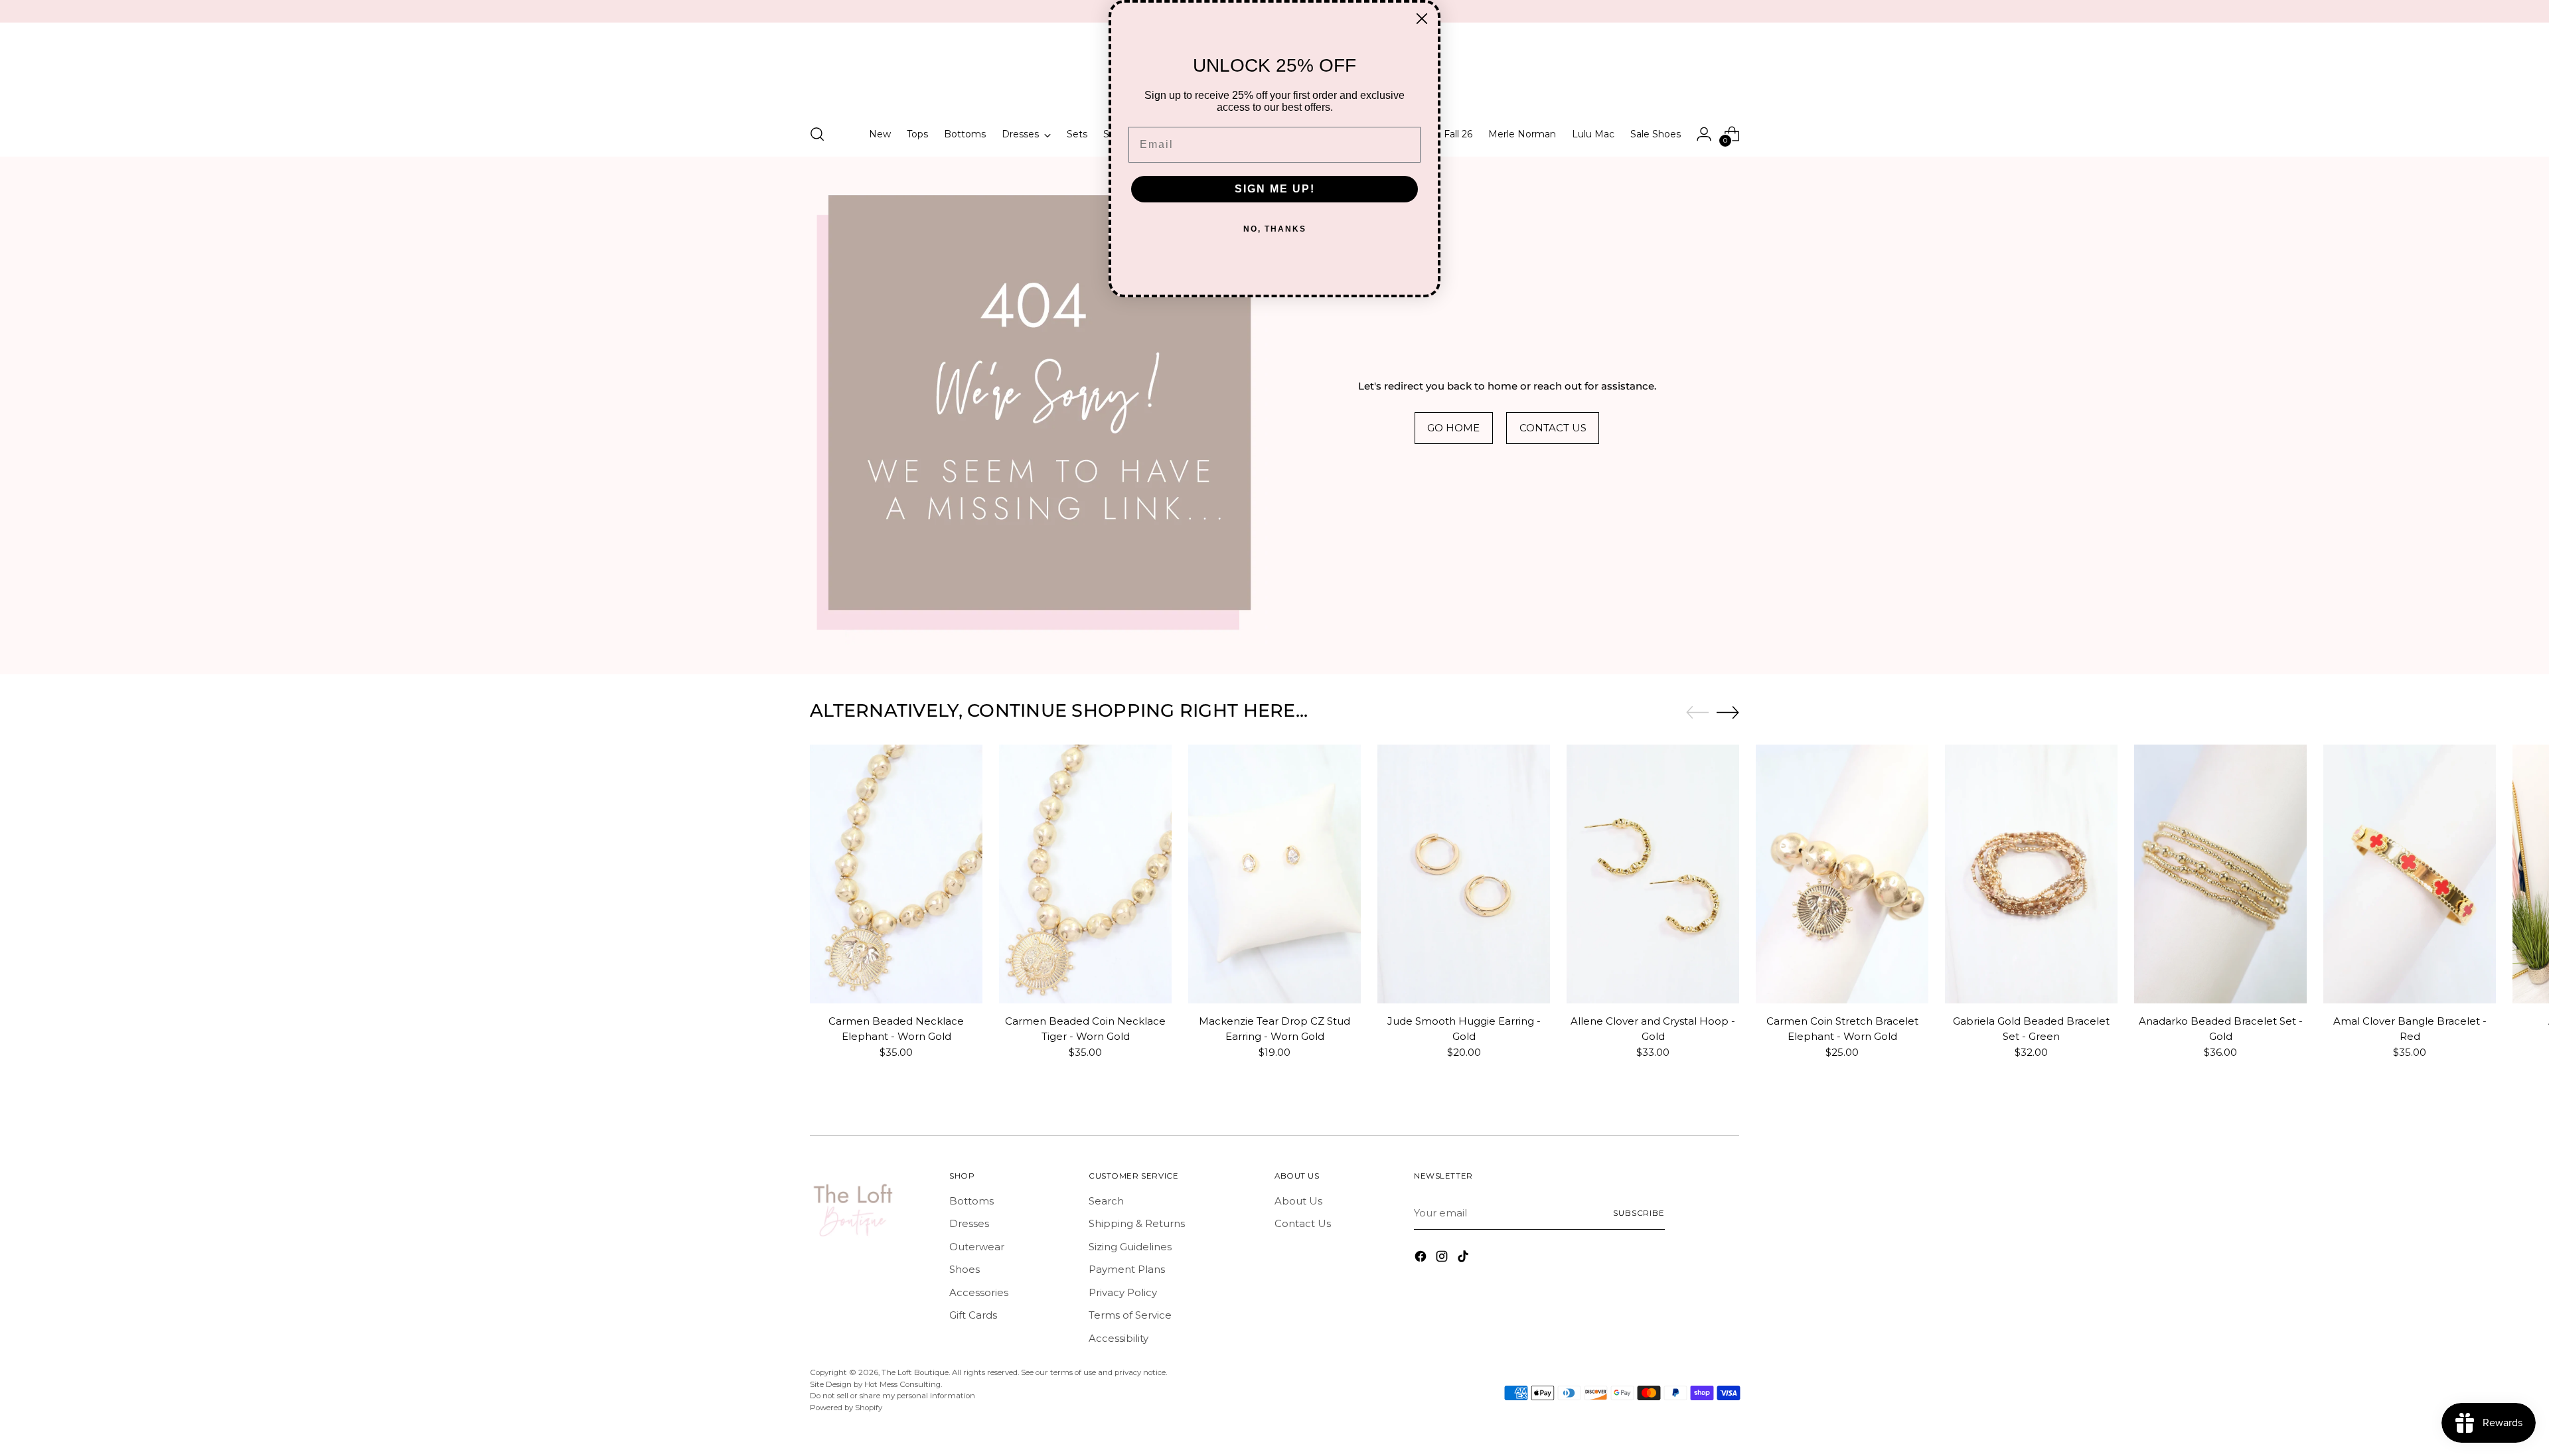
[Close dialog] (1422, 19)
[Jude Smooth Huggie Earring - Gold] (1464, 874)
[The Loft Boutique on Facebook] (1422, 1259)
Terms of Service (1130, 1315)
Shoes (965, 1269)
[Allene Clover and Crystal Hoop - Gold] (1653, 874)
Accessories (979, 1292)
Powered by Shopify (846, 1408)
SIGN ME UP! (1275, 189)
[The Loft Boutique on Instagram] (1443, 1259)
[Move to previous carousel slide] (1697, 713)
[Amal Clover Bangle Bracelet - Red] (2410, 874)
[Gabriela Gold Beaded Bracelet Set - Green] (2031, 874)
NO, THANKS (1275, 229)
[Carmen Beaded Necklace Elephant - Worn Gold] (896, 874)
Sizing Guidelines (1130, 1247)
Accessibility (1119, 1338)
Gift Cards (973, 1315)
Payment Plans (1127, 1269)
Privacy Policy (1123, 1292)
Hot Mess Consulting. (903, 1384)
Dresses (969, 1223)
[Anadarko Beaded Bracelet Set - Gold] (2220, 874)
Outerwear (977, 1247)
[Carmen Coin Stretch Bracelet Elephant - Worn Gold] (1842, 874)
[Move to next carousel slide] (1728, 712)
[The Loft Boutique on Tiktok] (1464, 1259)
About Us (1298, 1201)
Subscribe (1639, 1213)
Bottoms (971, 1201)
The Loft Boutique (915, 1372)
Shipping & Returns (1137, 1223)
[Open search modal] (817, 134)
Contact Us (1303, 1223)
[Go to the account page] (1704, 134)
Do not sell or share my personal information (892, 1396)
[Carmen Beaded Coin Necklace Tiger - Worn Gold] (1085, 874)
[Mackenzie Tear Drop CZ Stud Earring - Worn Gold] (1274, 874)
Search (1106, 1201)
